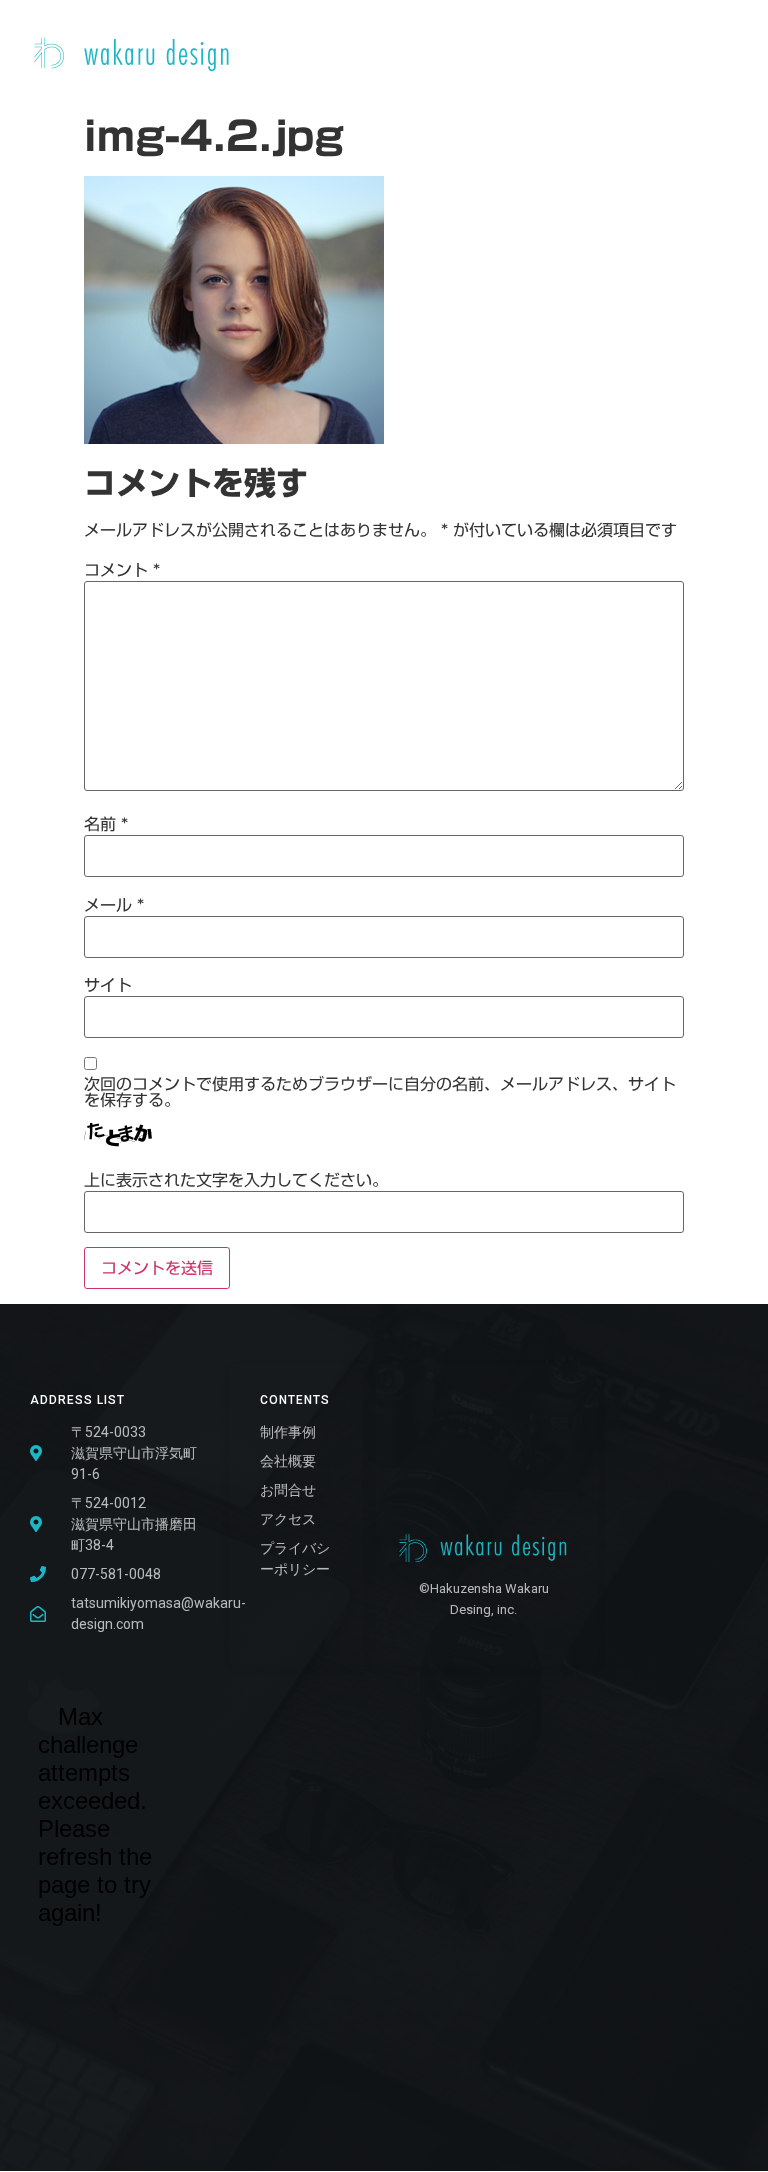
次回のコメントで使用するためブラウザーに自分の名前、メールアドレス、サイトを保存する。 (380, 1092)
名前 (106, 824)
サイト (108, 985)
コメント (122, 570)
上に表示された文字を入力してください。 (236, 1180)
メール (114, 905)
